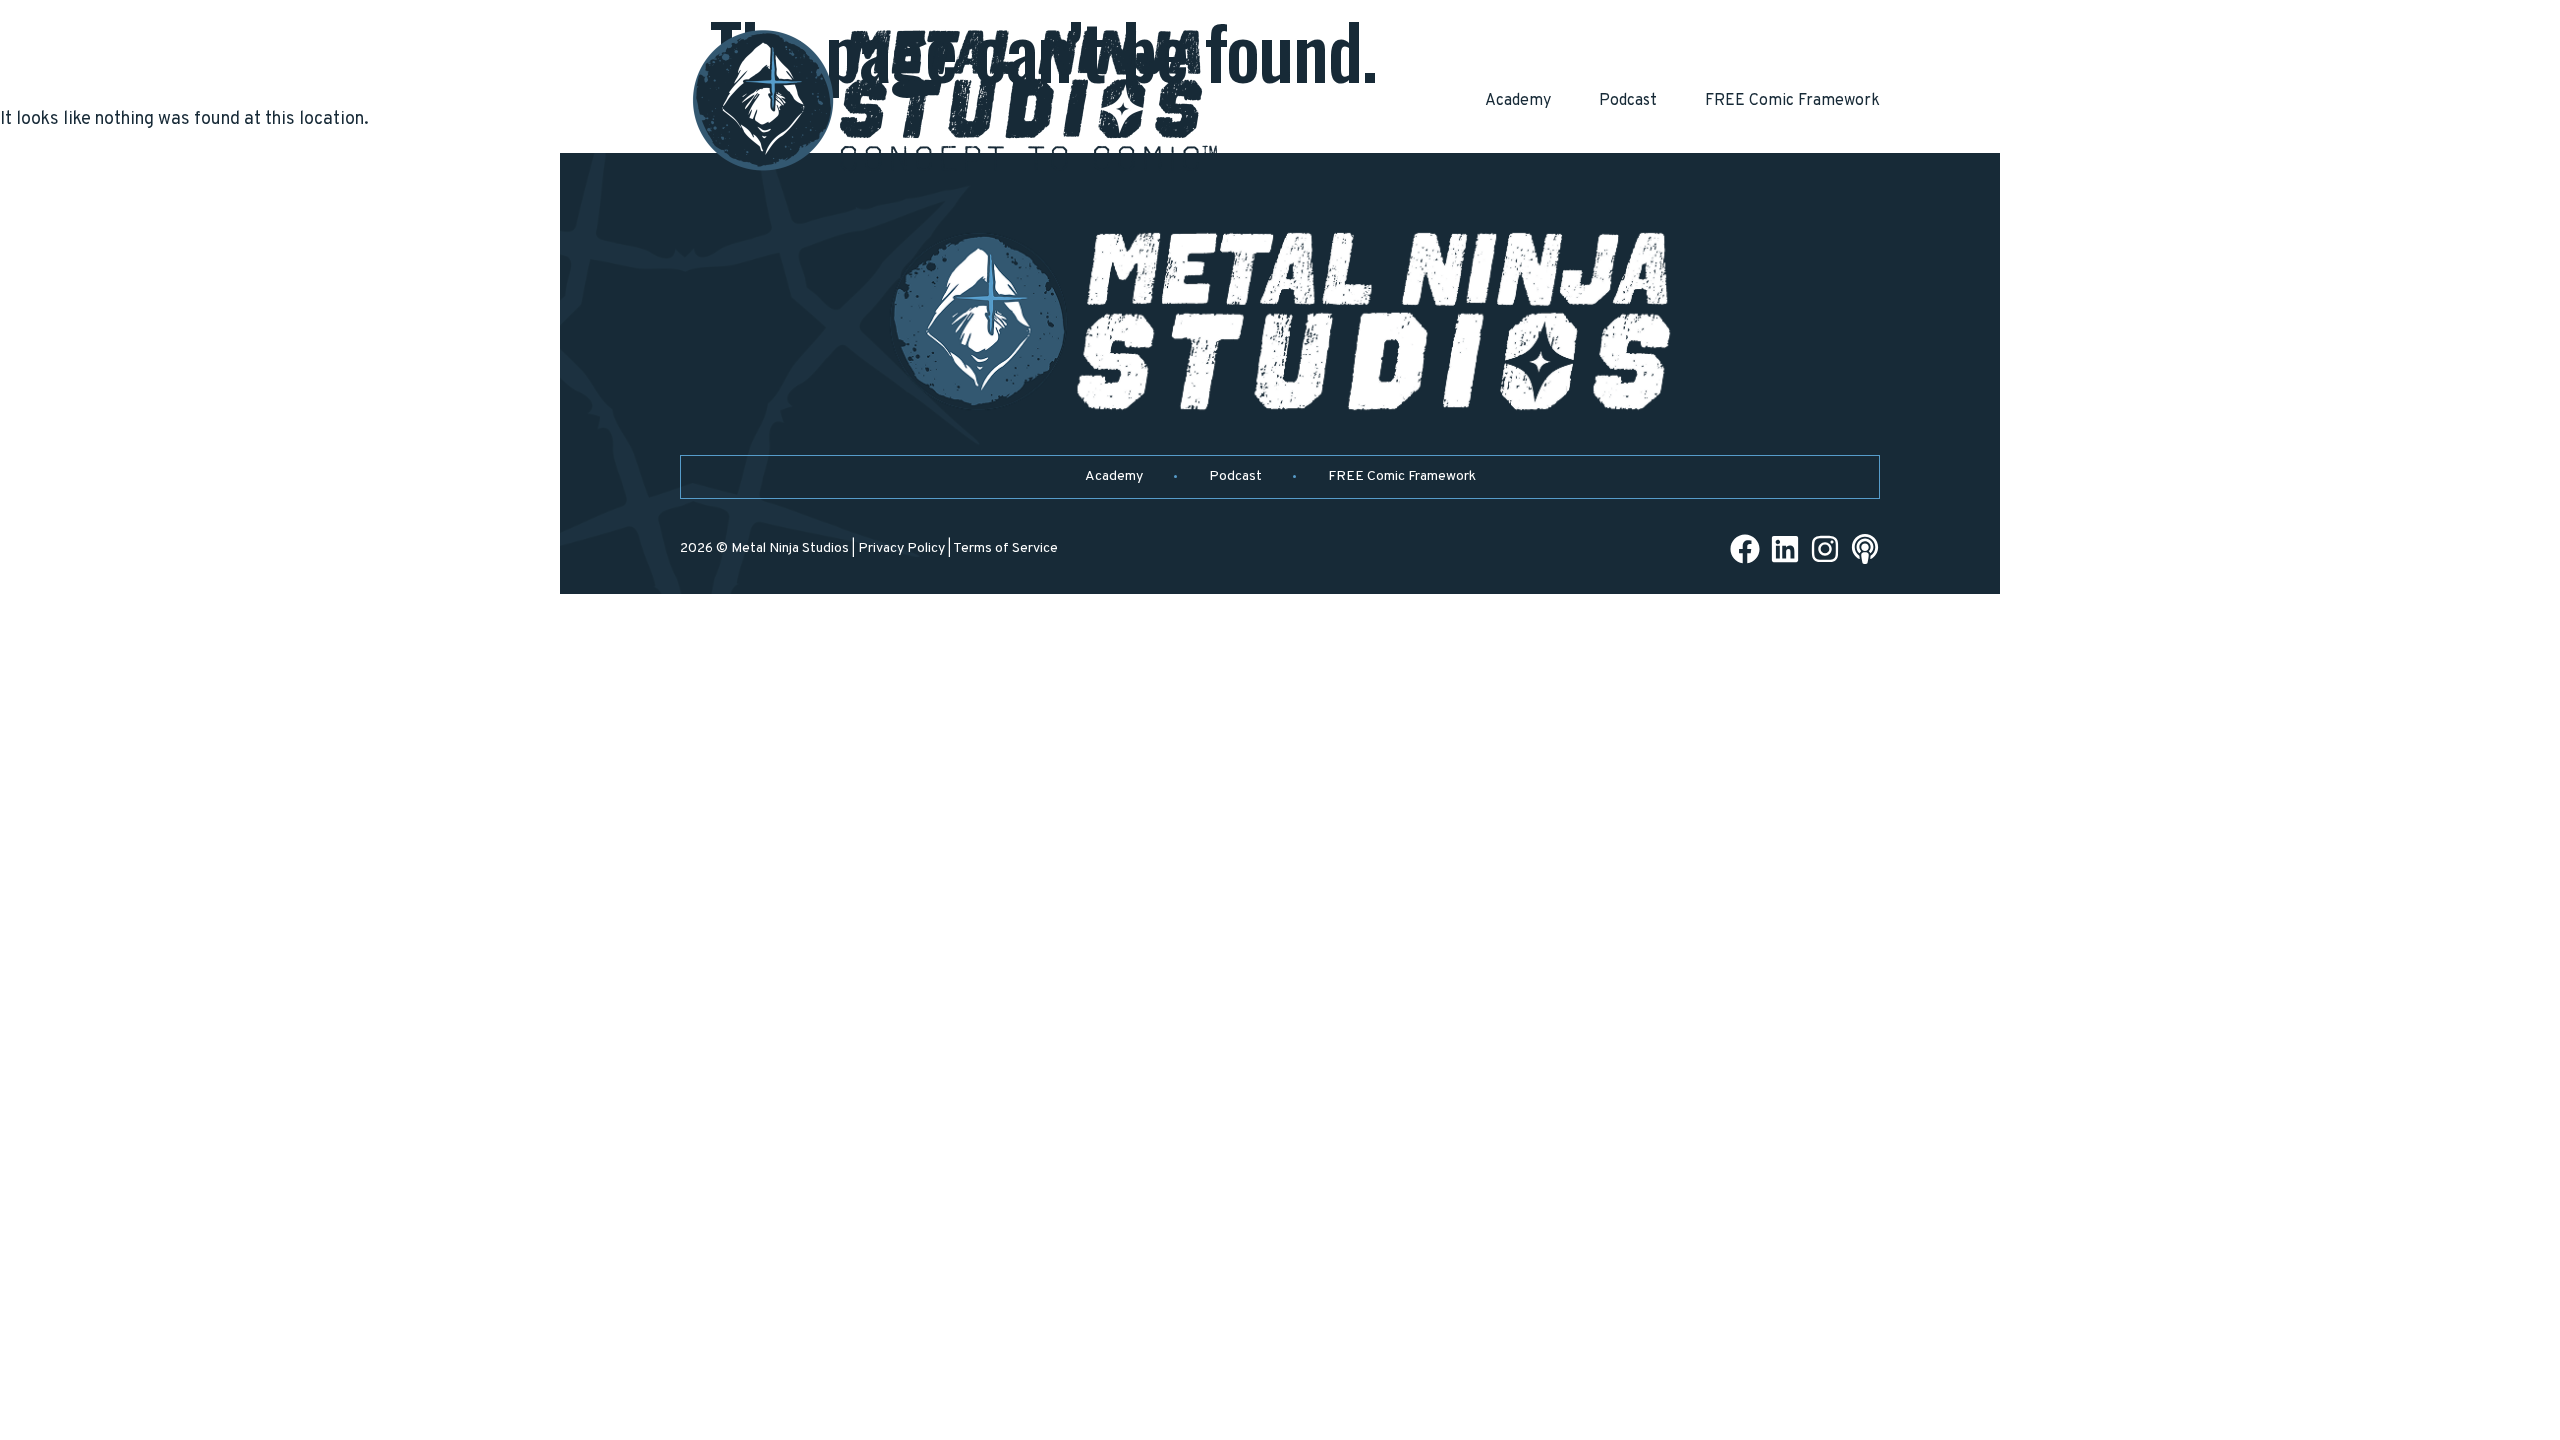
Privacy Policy (901, 548)
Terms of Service (1005, 548)
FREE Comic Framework (1792, 101)
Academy (1518, 101)
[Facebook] (1745, 549)
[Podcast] (1865, 549)
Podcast (1628, 101)
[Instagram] (1825, 549)
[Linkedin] (1785, 549)
